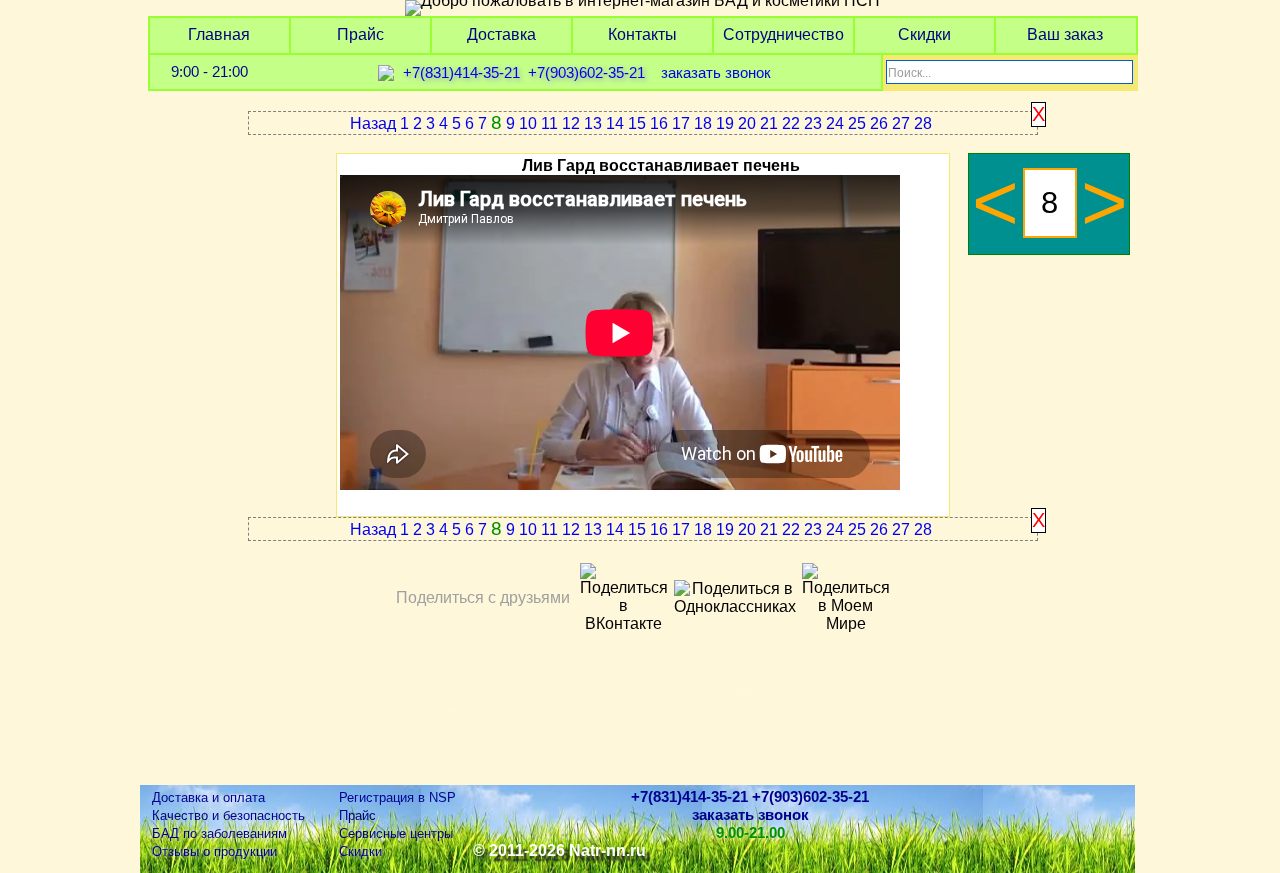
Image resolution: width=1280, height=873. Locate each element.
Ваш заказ (1065, 34)
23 (813, 123)
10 (528, 123)
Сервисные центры (396, 833)
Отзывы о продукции (214, 851)
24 (835, 123)
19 (725, 123)
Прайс (360, 34)
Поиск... (909, 73)
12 (571, 123)
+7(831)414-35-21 (461, 73)
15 (637, 123)
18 (703, 123)
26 (879, 123)
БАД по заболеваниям (219, 833)
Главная (219, 34)
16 (659, 123)
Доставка (501, 34)
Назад (373, 123)
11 (549, 123)
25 (857, 123)
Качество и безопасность (228, 815)
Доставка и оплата (208, 797)
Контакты (642, 34)
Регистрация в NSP (397, 797)
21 (769, 123)
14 (615, 123)
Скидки (924, 34)
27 (901, 123)
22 (791, 123)
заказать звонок (716, 73)
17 (681, 123)
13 (593, 123)
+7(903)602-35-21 (586, 73)
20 (747, 123)
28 (923, 123)
